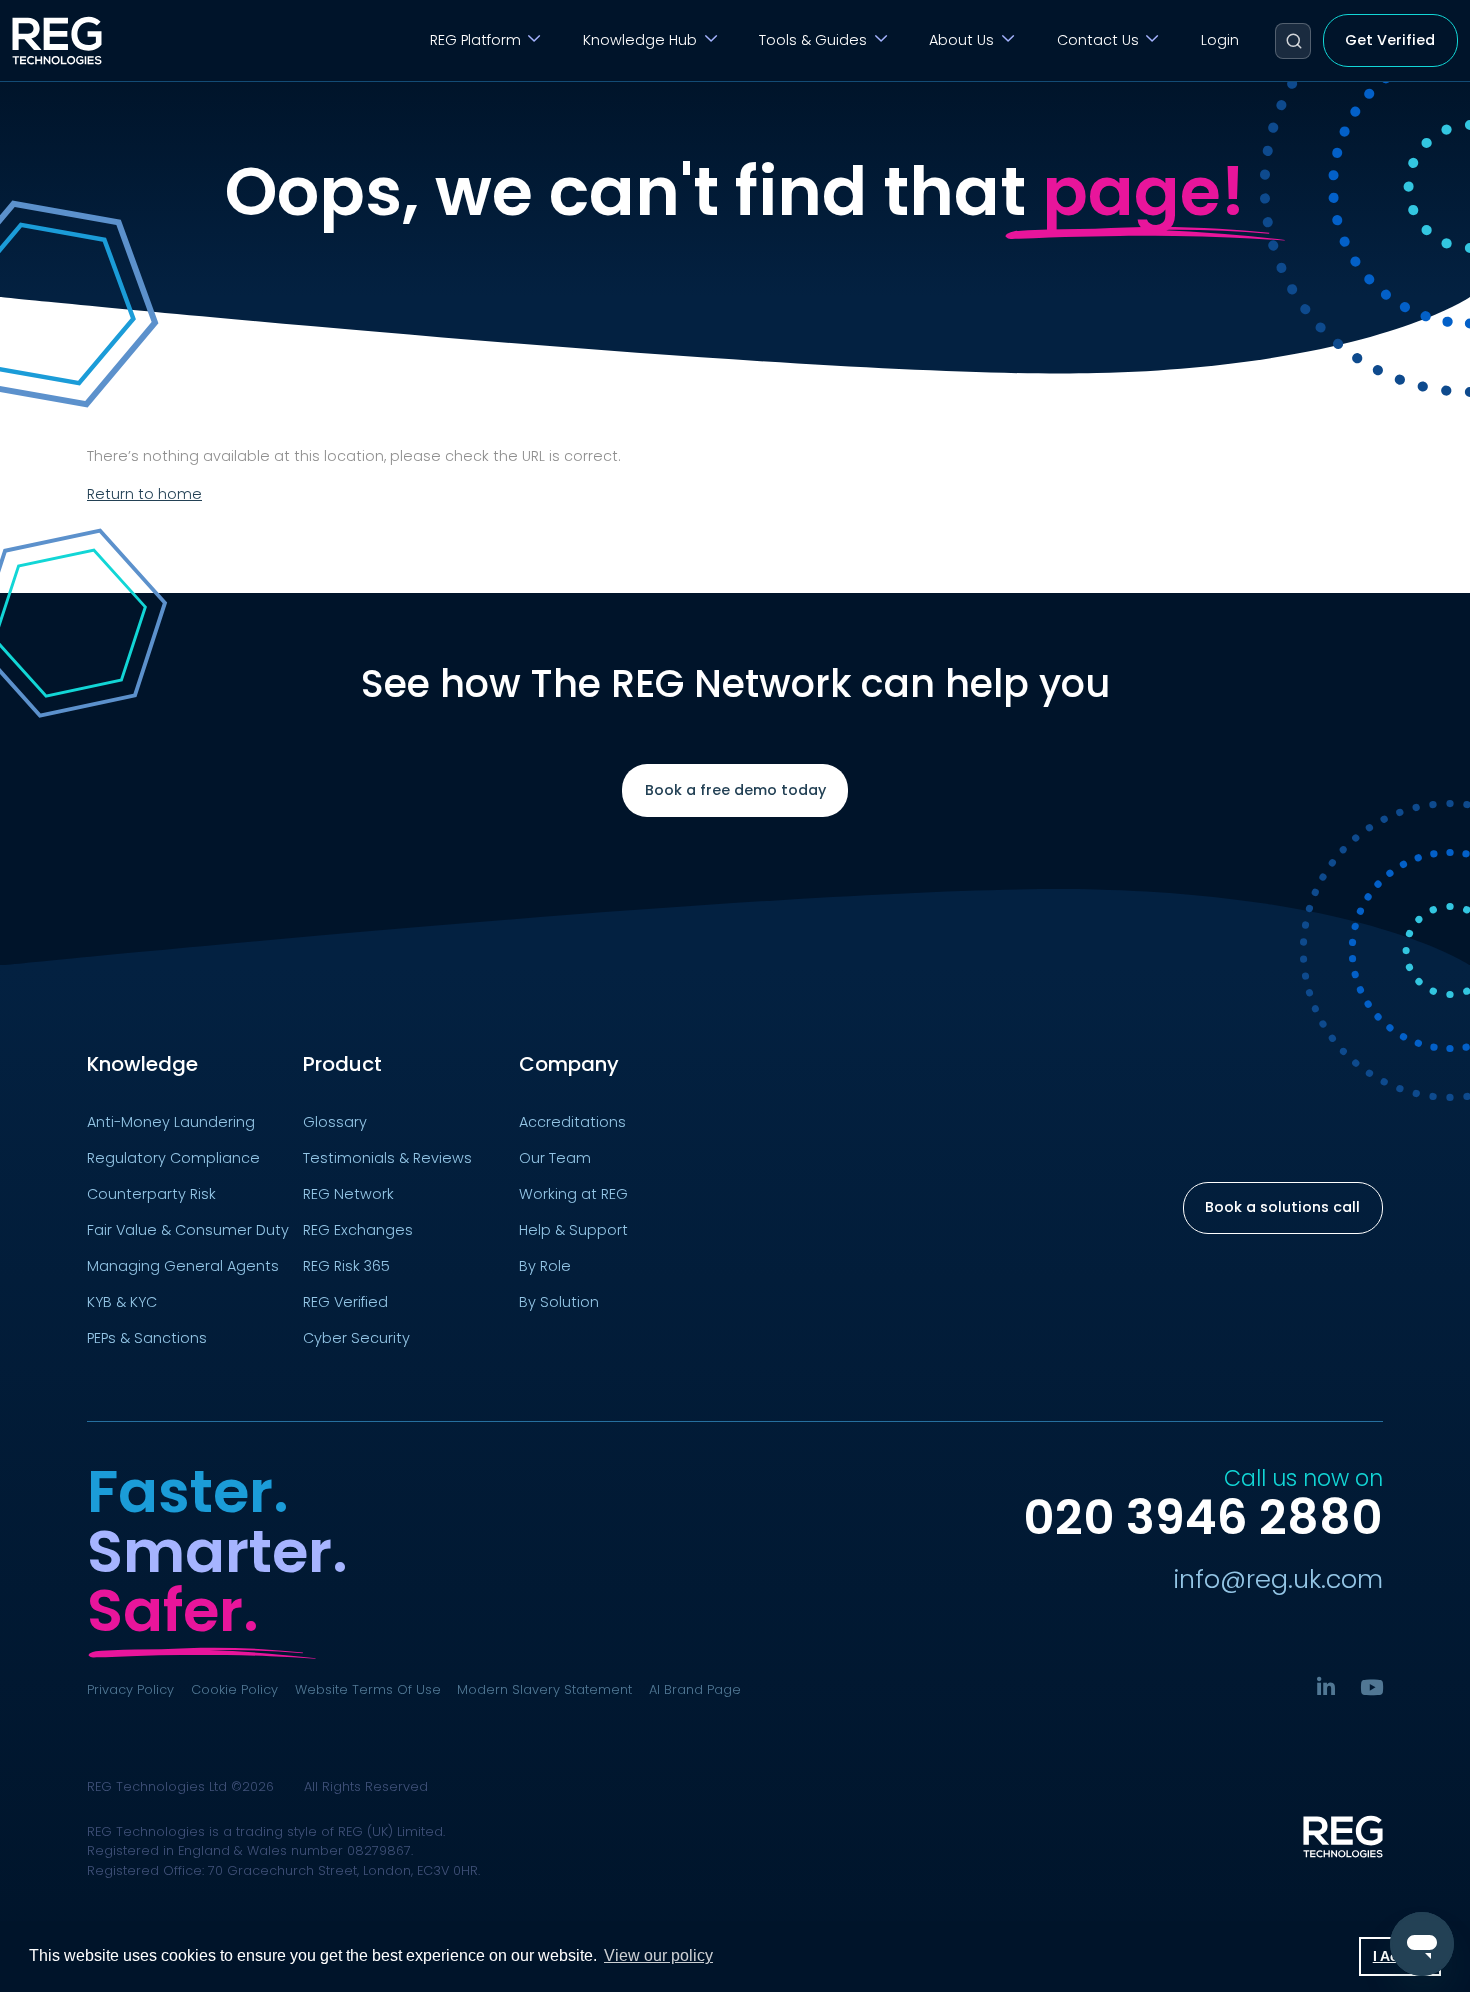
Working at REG (573, 1194)
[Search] (1294, 41)
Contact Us (1098, 40)
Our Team (555, 1158)
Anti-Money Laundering (171, 1122)
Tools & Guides (813, 40)
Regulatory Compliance (173, 1158)
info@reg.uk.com (1278, 1579)
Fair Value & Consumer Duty (188, 1230)
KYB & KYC (122, 1302)
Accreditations (572, 1122)
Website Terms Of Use (368, 1689)
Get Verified (1390, 40)
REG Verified (345, 1302)
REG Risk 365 (346, 1266)
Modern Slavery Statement (544, 1689)
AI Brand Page (695, 1689)
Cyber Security (356, 1338)
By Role (545, 1266)
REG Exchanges (358, 1230)
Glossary (335, 1122)
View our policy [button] (658, 1955)
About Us (961, 40)
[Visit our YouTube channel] (1371, 1687)
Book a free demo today (735, 790)
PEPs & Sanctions (147, 1338)
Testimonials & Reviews (387, 1158)
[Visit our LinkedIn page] (1326, 1687)
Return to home (144, 494)
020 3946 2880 (1203, 1517)
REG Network (348, 1194)
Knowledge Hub (640, 40)
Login (1220, 40)
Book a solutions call (1282, 1207)
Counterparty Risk (151, 1194)
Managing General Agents (183, 1266)
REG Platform (475, 40)
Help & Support (573, 1230)
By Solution (559, 1302)
